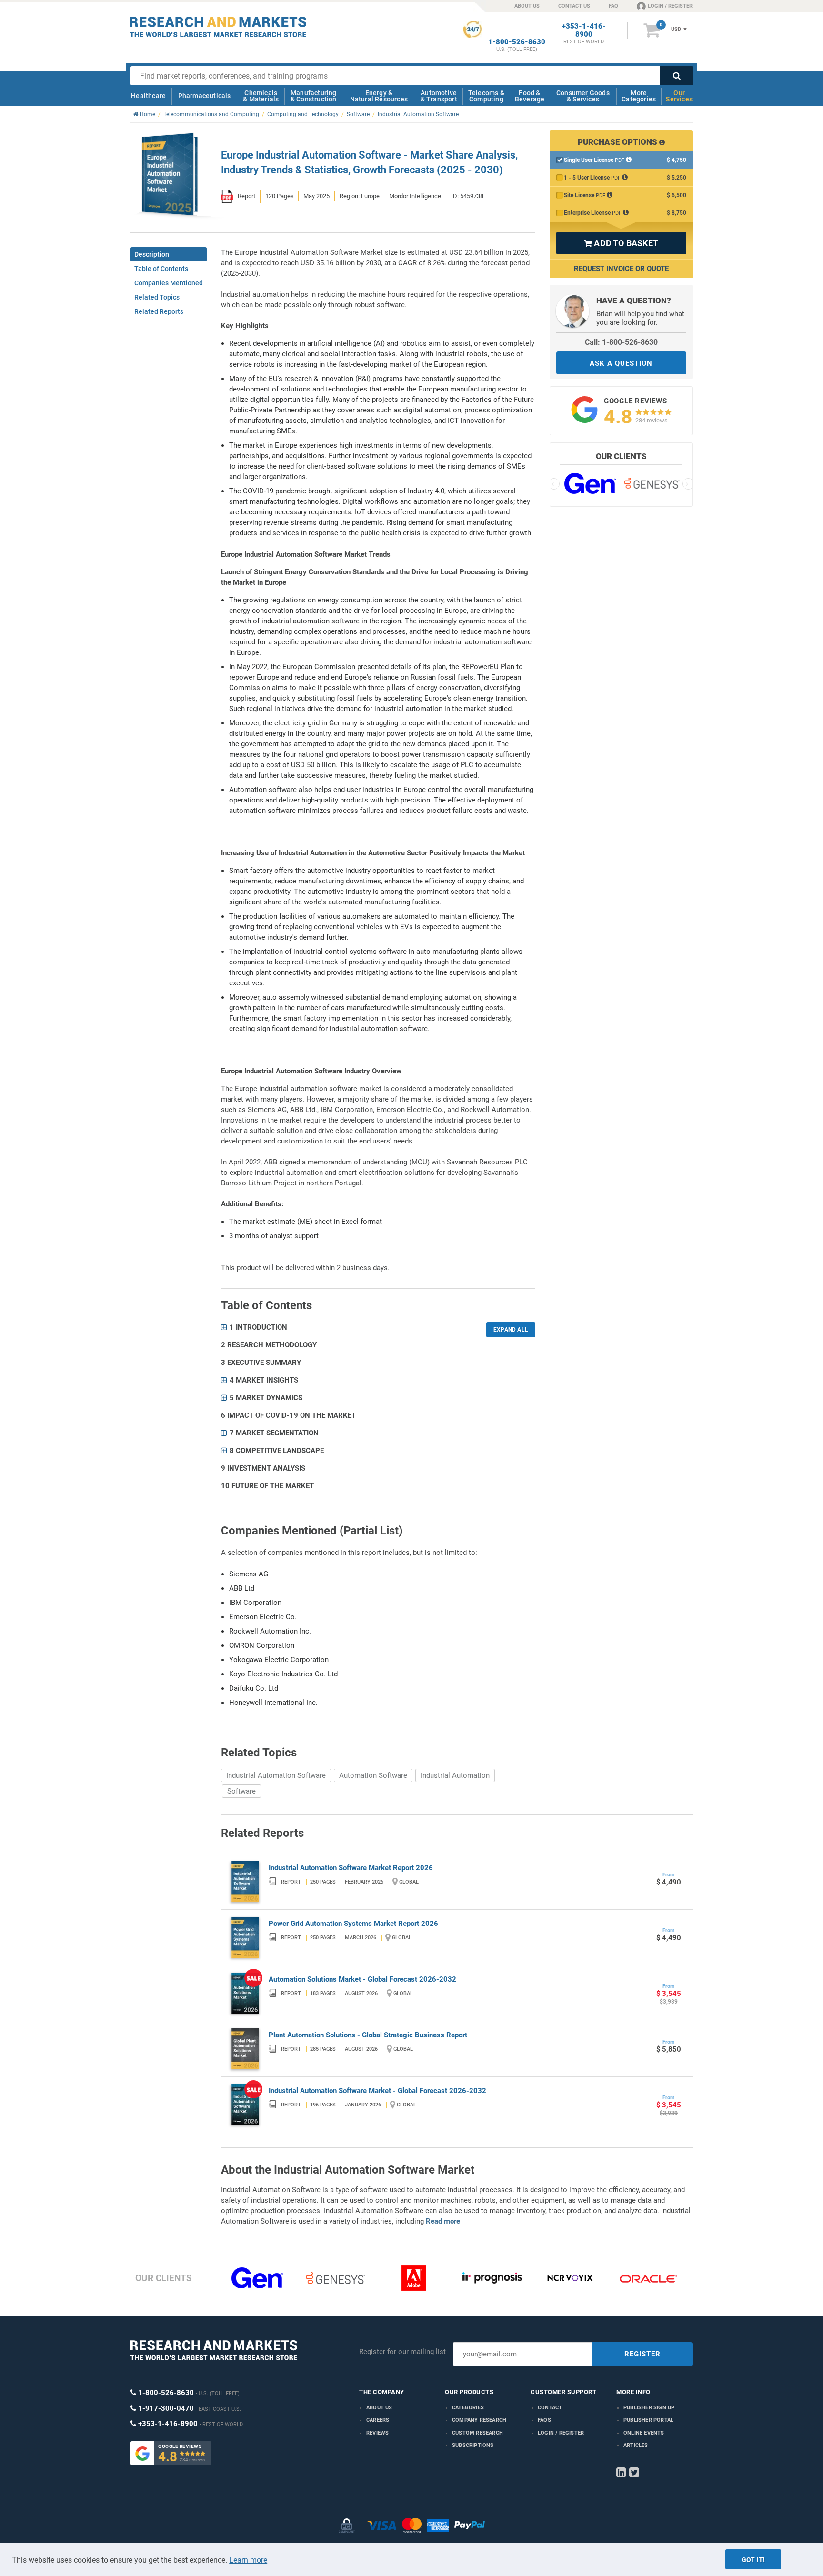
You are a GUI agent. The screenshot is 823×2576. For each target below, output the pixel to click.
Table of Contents (161, 269)
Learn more (248, 2560)
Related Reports (159, 311)
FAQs (544, 2420)
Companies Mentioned (169, 283)
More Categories (639, 96)
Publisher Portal (648, 2420)
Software (241, 1791)
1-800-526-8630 (517, 42)
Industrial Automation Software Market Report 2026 (351, 1868)
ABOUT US (527, 6)
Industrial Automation (455, 1775)
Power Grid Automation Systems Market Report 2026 (353, 1924)
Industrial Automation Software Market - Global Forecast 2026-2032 (377, 2091)
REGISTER (642, 2354)
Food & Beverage (530, 96)
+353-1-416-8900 (584, 30)
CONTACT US (574, 6)
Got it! (753, 2560)
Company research (479, 2420)
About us (379, 2408)
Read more (443, 2221)
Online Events (644, 2433)
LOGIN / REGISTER (670, 6)
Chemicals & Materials (261, 96)
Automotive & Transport (439, 96)
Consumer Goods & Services (583, 96)
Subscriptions (473, 2445)
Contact (550, 2408)
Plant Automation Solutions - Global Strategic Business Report (368, 2035)
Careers (378, 2420)
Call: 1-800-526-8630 (621, 342)
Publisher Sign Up (649, 2408)
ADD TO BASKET (621, 243)
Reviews (377, 2433)
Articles (636, 2445)
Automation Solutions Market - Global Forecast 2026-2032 (362, 1979)
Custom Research (477, 2433)
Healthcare (148, 96)
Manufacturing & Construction (314, 96)
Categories (468, 2408)
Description (152, 254)
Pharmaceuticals (205, 96)
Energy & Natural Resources (379, 96)
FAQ (613, 6)
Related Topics (157, 297)
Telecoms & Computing (486, 96)
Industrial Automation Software (276, 1775)
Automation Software (373, 1775)
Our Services (679, 96)
